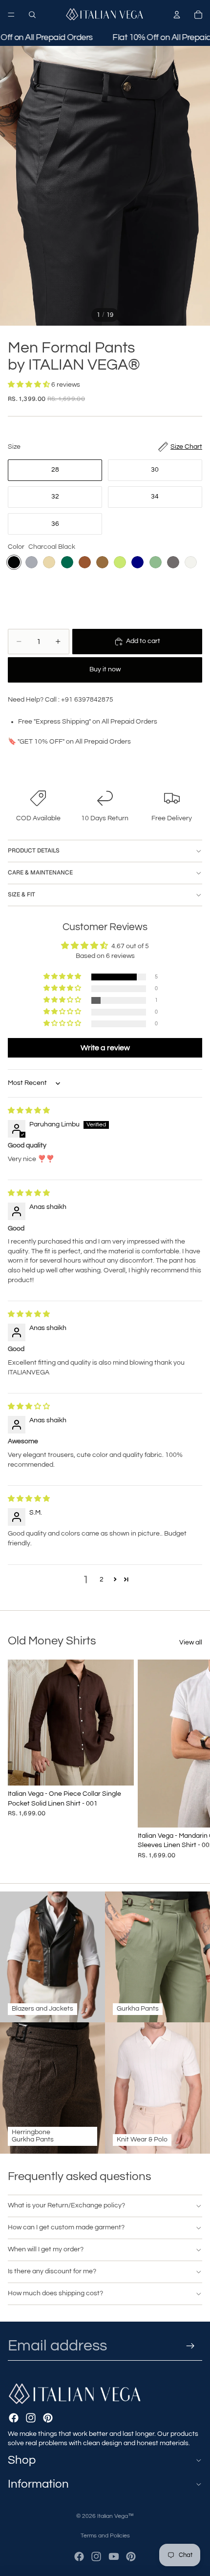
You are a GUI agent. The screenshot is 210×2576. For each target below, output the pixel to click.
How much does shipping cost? (55, 2293)
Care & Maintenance (40, 873)
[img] (29, 1111)
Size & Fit (21, 894)
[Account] (177, 15)
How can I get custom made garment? (66, 2227)
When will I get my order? (46, 2249)
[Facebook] (14, 2418)
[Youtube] (114, 2556)
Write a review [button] (105, 1048)
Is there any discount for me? (52, 2271)
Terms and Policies (105, 2536)
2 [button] (102, 1579)
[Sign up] (191, 2346)
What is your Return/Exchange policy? (66, 2205)
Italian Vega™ (115, 2516)
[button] (30, 385)
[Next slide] (191, 1759)
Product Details (34, 851)
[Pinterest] (48, 2418)
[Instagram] (31, 2418)
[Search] (32, 15)
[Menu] (11, 15)
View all (191, 1642)
